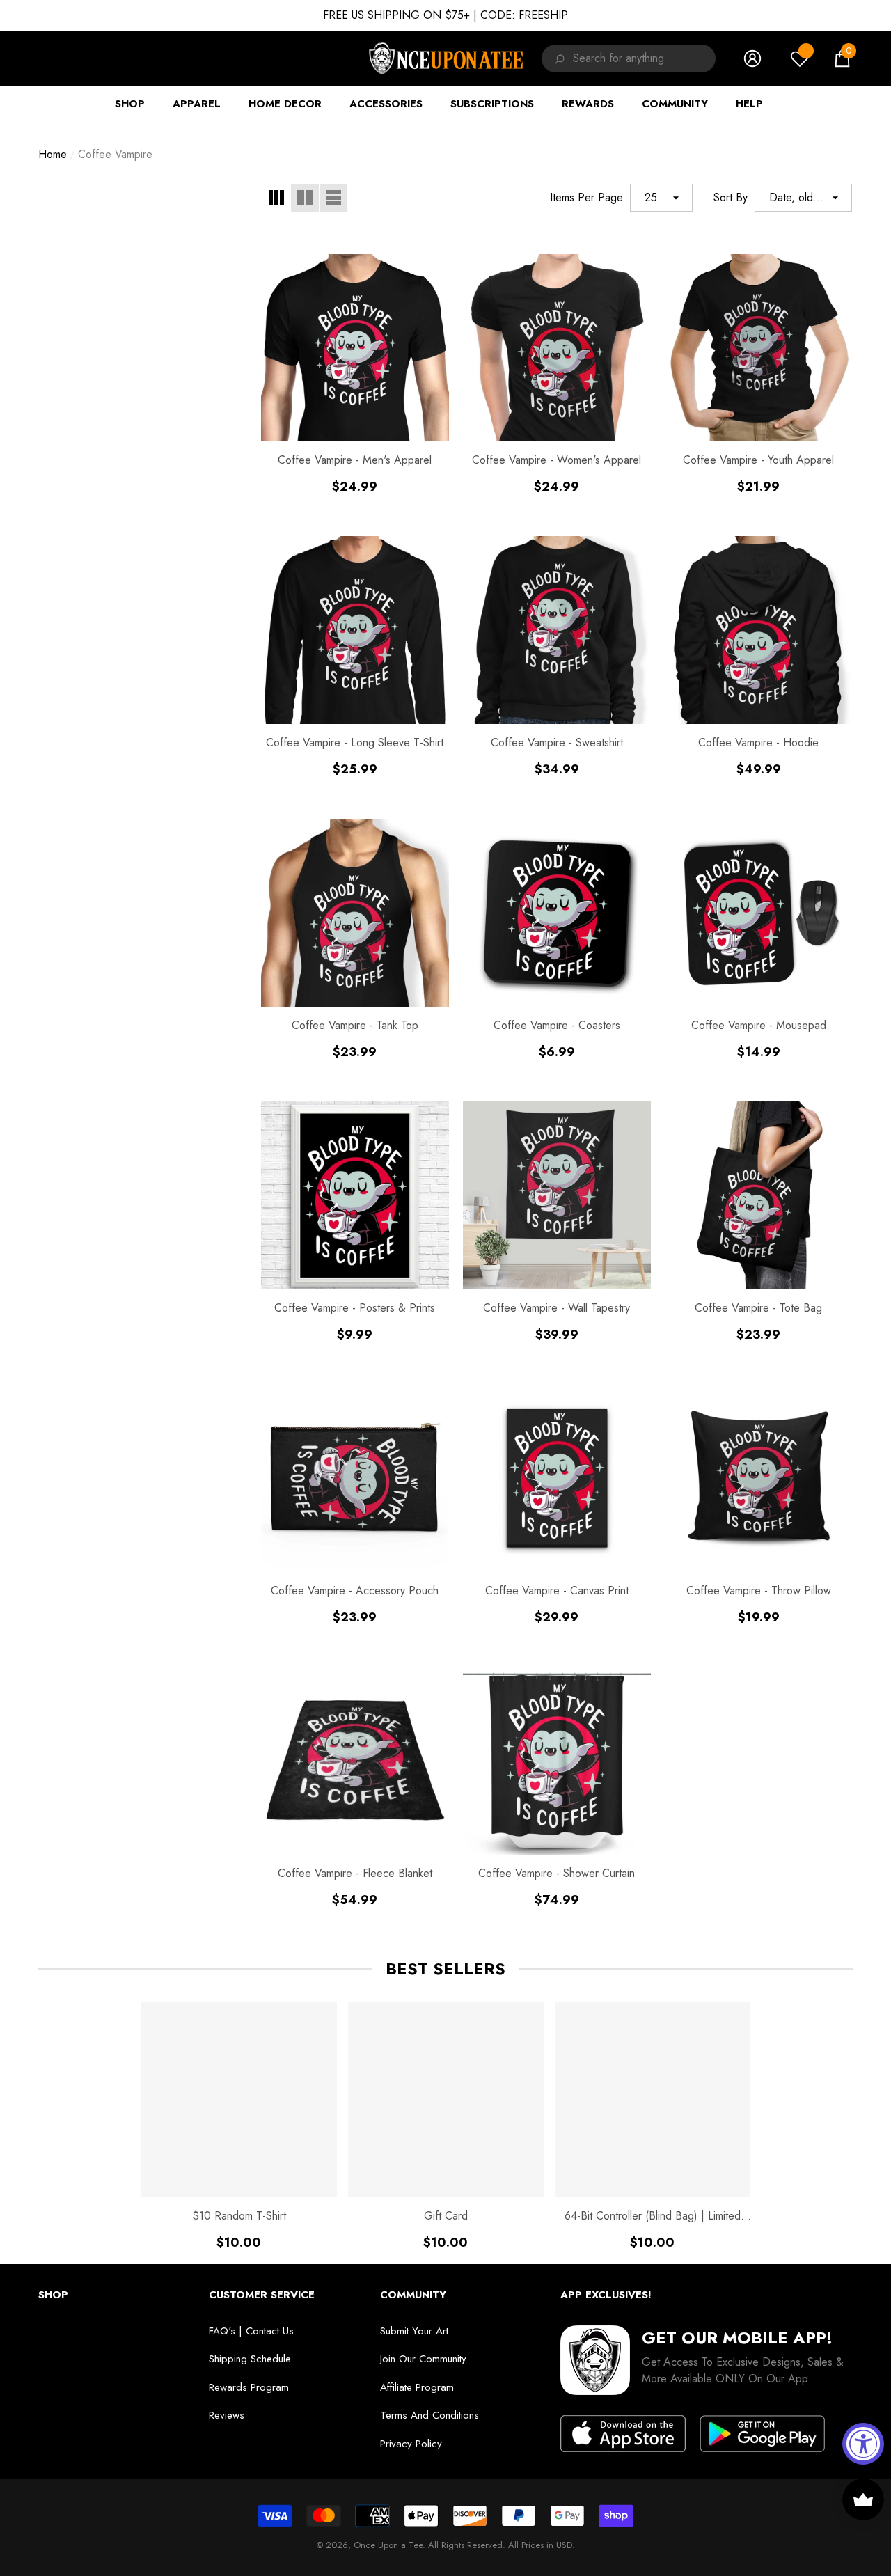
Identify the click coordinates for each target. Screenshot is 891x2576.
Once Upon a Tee (388, 2545)
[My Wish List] (800, 58)
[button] (842, 58)
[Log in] (752, 58)
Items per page (586, 197)
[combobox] (644, 58)
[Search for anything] (557, 58)
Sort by (731, 197)
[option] (239, 2126)
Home (53, 154)
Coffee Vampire (115, 154)
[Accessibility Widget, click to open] (863, 2444)
